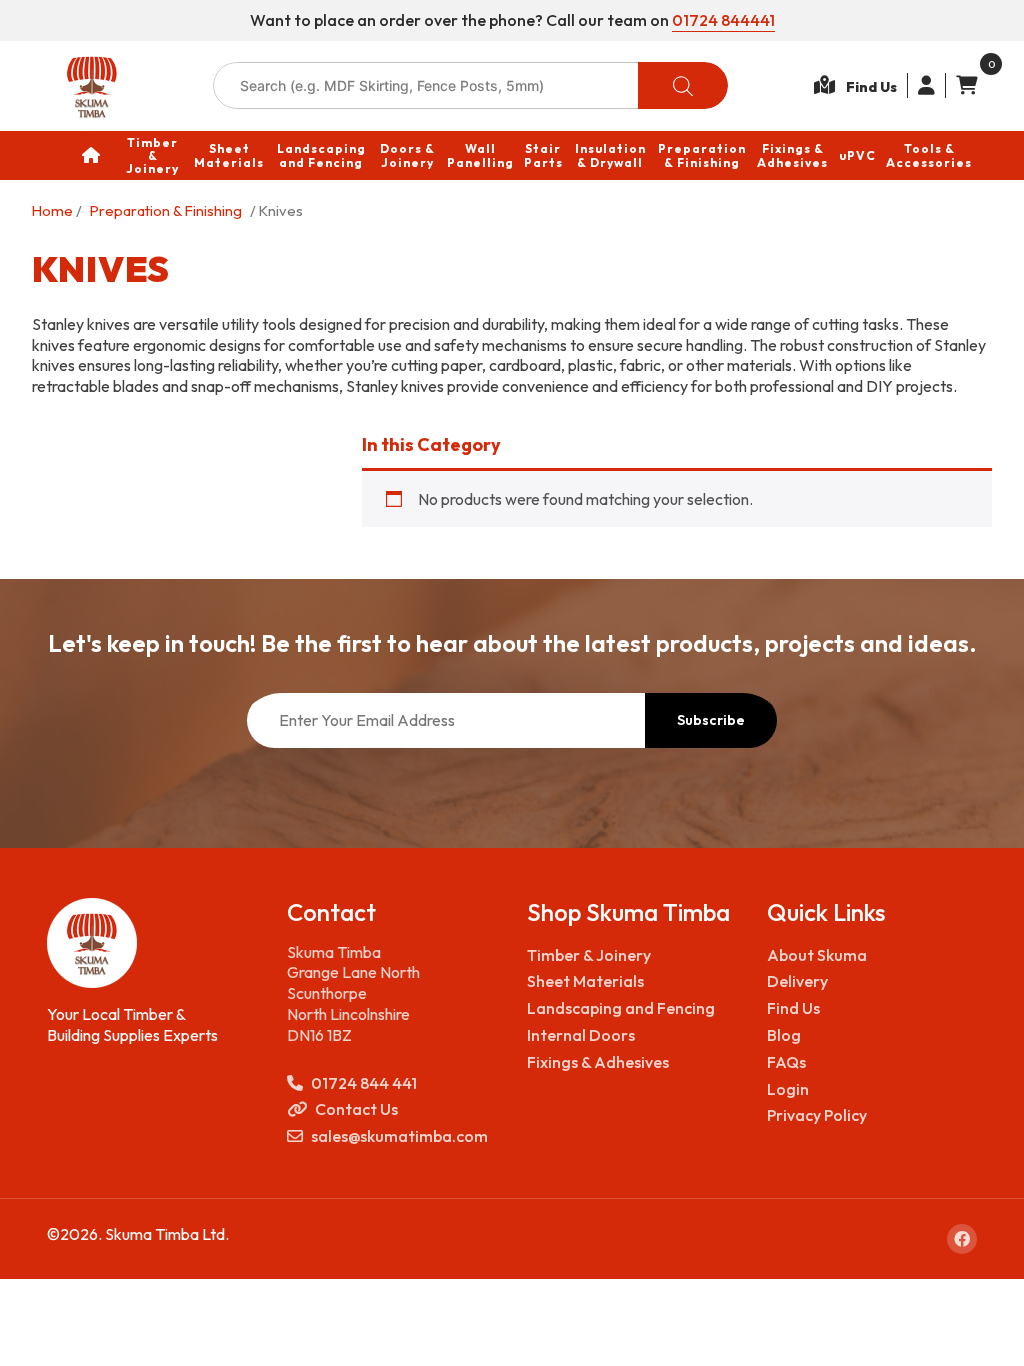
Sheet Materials (585, 981)
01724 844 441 (364, 1083)
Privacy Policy (817, 1115)
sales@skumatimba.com (399, 1136)
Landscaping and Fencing (621, 1008)
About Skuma (817, 955)
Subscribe (711, 720)
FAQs (786, 1062)
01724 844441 (723, 20)
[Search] (683, 85)
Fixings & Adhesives (598, 1062)
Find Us (793, 1008)
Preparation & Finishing (166, 210)
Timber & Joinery (589, 955)
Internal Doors (581, 1035)
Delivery (797, 981)
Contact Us (356, 1109)
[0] (961, 85)
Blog (784, 1035)
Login (788, 1089)
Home (52, 210)
